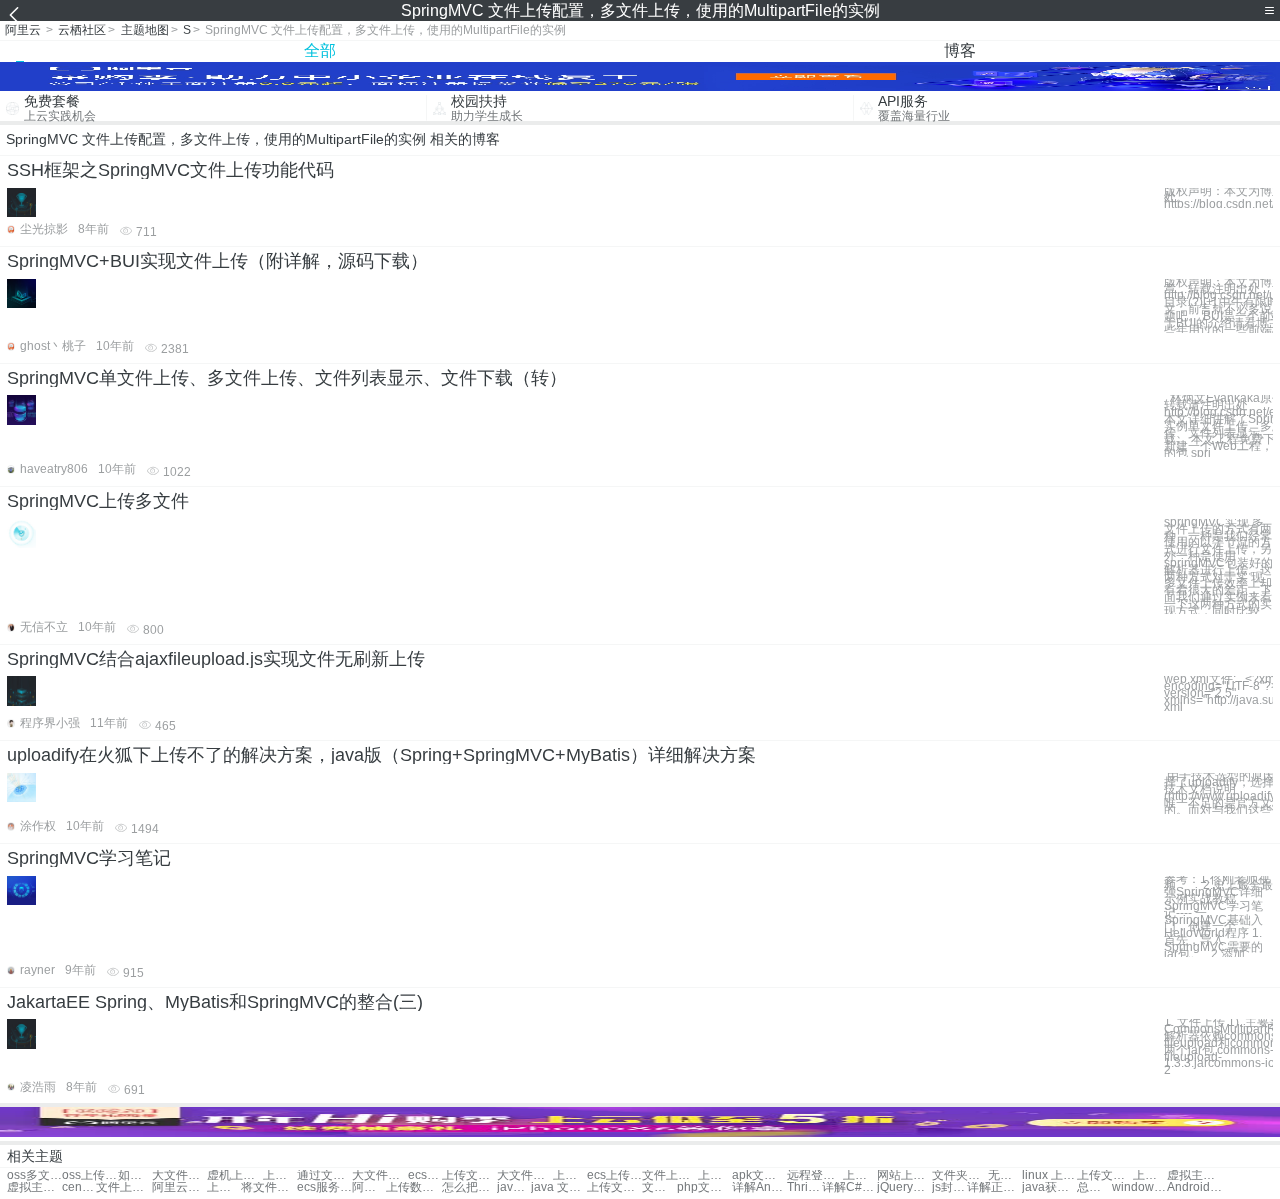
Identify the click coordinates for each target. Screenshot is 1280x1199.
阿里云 (23, 30)
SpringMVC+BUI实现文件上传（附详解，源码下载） (217, 261)
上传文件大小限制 (469, 1175)
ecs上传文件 (425, 1175)
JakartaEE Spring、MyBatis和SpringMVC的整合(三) (215, 1002)
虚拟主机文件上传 (1194, 1175)
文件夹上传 (959, 1175)
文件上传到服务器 (123, 1187)
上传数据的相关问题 (413, 1187)
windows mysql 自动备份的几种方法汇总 (1139, 1187)
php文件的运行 (704, 1187)
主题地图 (145, 30)
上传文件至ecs (1150, 1175)
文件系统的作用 (659, 1187)
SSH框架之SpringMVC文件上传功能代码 (170, 170)
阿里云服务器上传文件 (179, 1187)
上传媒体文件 (715, 1175)
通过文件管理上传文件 (324, 1175)
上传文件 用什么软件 (1104, 1175)
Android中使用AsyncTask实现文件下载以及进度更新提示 (1194, 1187)
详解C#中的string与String (849, 1187)
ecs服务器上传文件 (324, 1187)
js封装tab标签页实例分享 (949, 1187)
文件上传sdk (669, 1175)
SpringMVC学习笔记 (89, 858)
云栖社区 (82, 30)
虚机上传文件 (234, 1175)
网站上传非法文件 (904, 1175)
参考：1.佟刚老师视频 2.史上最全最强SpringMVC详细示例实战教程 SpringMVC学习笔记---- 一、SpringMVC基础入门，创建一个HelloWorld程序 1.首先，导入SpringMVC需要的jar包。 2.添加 (1218, 917)
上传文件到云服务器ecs (614, 1187)
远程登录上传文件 (814, 1175)
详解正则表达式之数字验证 (994, 1187)
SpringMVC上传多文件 (98, 501)
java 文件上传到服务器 (558, 1187)
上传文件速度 (280, 1175)
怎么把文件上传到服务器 (469, 1187)
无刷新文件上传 (1005, 1175)
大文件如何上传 (524, 1175)
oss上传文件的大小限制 (89, 1175)
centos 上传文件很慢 (79, 1187)
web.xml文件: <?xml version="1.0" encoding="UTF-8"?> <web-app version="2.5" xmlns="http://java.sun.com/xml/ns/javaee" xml (1218, 693)
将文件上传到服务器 (268, 1187)
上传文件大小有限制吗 (224, 1187)
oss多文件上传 (34, 1175)
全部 (320, 50)
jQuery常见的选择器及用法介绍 (904, 1187)
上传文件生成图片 (570, 1175)
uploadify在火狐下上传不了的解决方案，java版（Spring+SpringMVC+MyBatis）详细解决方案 (381, 755)
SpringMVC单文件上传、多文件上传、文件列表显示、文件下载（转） (287, 378)
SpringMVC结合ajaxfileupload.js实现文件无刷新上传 (216, 659)
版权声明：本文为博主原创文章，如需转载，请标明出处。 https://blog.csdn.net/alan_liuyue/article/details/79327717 (1218, 198)
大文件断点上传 (379, 1175)
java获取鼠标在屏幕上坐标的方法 (1049, 1187)
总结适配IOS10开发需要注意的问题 (1094, 1187)
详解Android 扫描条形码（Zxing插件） (759, 1187)
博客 (960, 50)
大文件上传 (179, 1175)
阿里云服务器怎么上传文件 (369, 1187)
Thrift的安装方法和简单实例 (804, 1187)
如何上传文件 (135, 1175)
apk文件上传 (759, 1175)
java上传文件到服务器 (514, 1187)
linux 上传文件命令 (1049, 1175)
